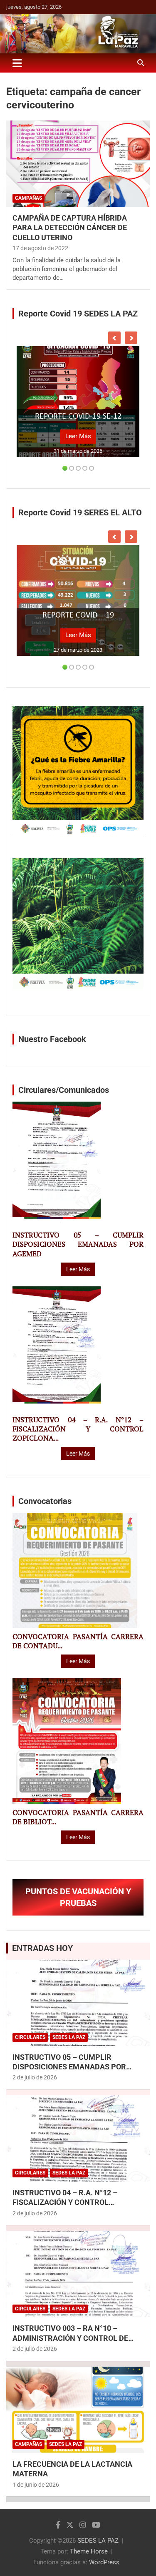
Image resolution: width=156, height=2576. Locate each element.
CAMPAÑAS (28, 198)
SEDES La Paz (69, 2037)
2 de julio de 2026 (35, 2077)
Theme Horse (89, 2551)
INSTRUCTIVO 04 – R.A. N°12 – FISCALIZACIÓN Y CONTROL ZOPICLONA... (78, 1429)
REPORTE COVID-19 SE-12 (78, 417)
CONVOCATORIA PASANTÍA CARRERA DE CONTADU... (78, 1641)
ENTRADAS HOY (42, 1948)
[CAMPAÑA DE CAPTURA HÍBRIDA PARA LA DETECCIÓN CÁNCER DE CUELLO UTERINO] (78, 163)
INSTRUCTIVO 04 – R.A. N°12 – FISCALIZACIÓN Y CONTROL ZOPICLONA (65, 2202)
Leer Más (78, 436)
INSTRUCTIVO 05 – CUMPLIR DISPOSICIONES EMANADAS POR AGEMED (78, 1244)
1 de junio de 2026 (36, 2485)
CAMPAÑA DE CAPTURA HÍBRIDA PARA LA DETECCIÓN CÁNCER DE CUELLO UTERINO (70, 228)
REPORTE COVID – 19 (78, 615)
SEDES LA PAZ (98, 2541)
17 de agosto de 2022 (40, 248)
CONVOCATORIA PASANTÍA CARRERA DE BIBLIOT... (78, 1817)
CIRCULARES (30, 2037)
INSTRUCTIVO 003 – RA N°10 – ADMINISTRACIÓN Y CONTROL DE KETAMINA (70, 2338)
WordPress (104, 2562)
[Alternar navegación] (17, 63)
